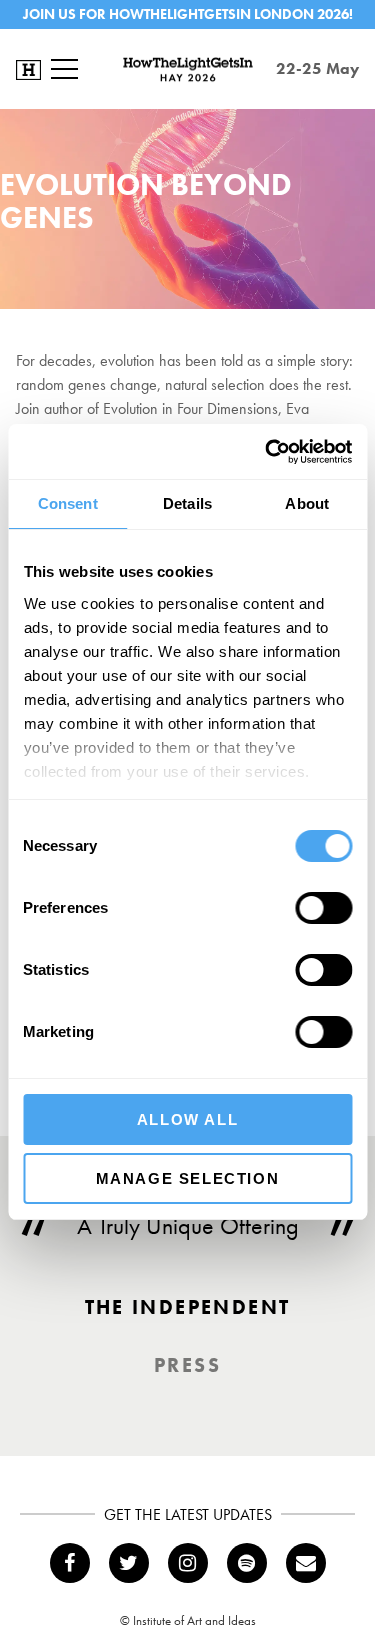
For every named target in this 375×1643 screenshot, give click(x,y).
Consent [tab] (68, 503)
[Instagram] (188, 1563)
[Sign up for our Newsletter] (306, 1563)
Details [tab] (187, 503)
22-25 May (317, 68)
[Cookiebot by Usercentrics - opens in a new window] (267, 452)
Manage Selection (188, 1178)
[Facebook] (70, 1563)
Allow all (187, 1119)
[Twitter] (129, 1563)
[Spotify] (247, 1563)
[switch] (323, 908)
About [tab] (307, 503)
